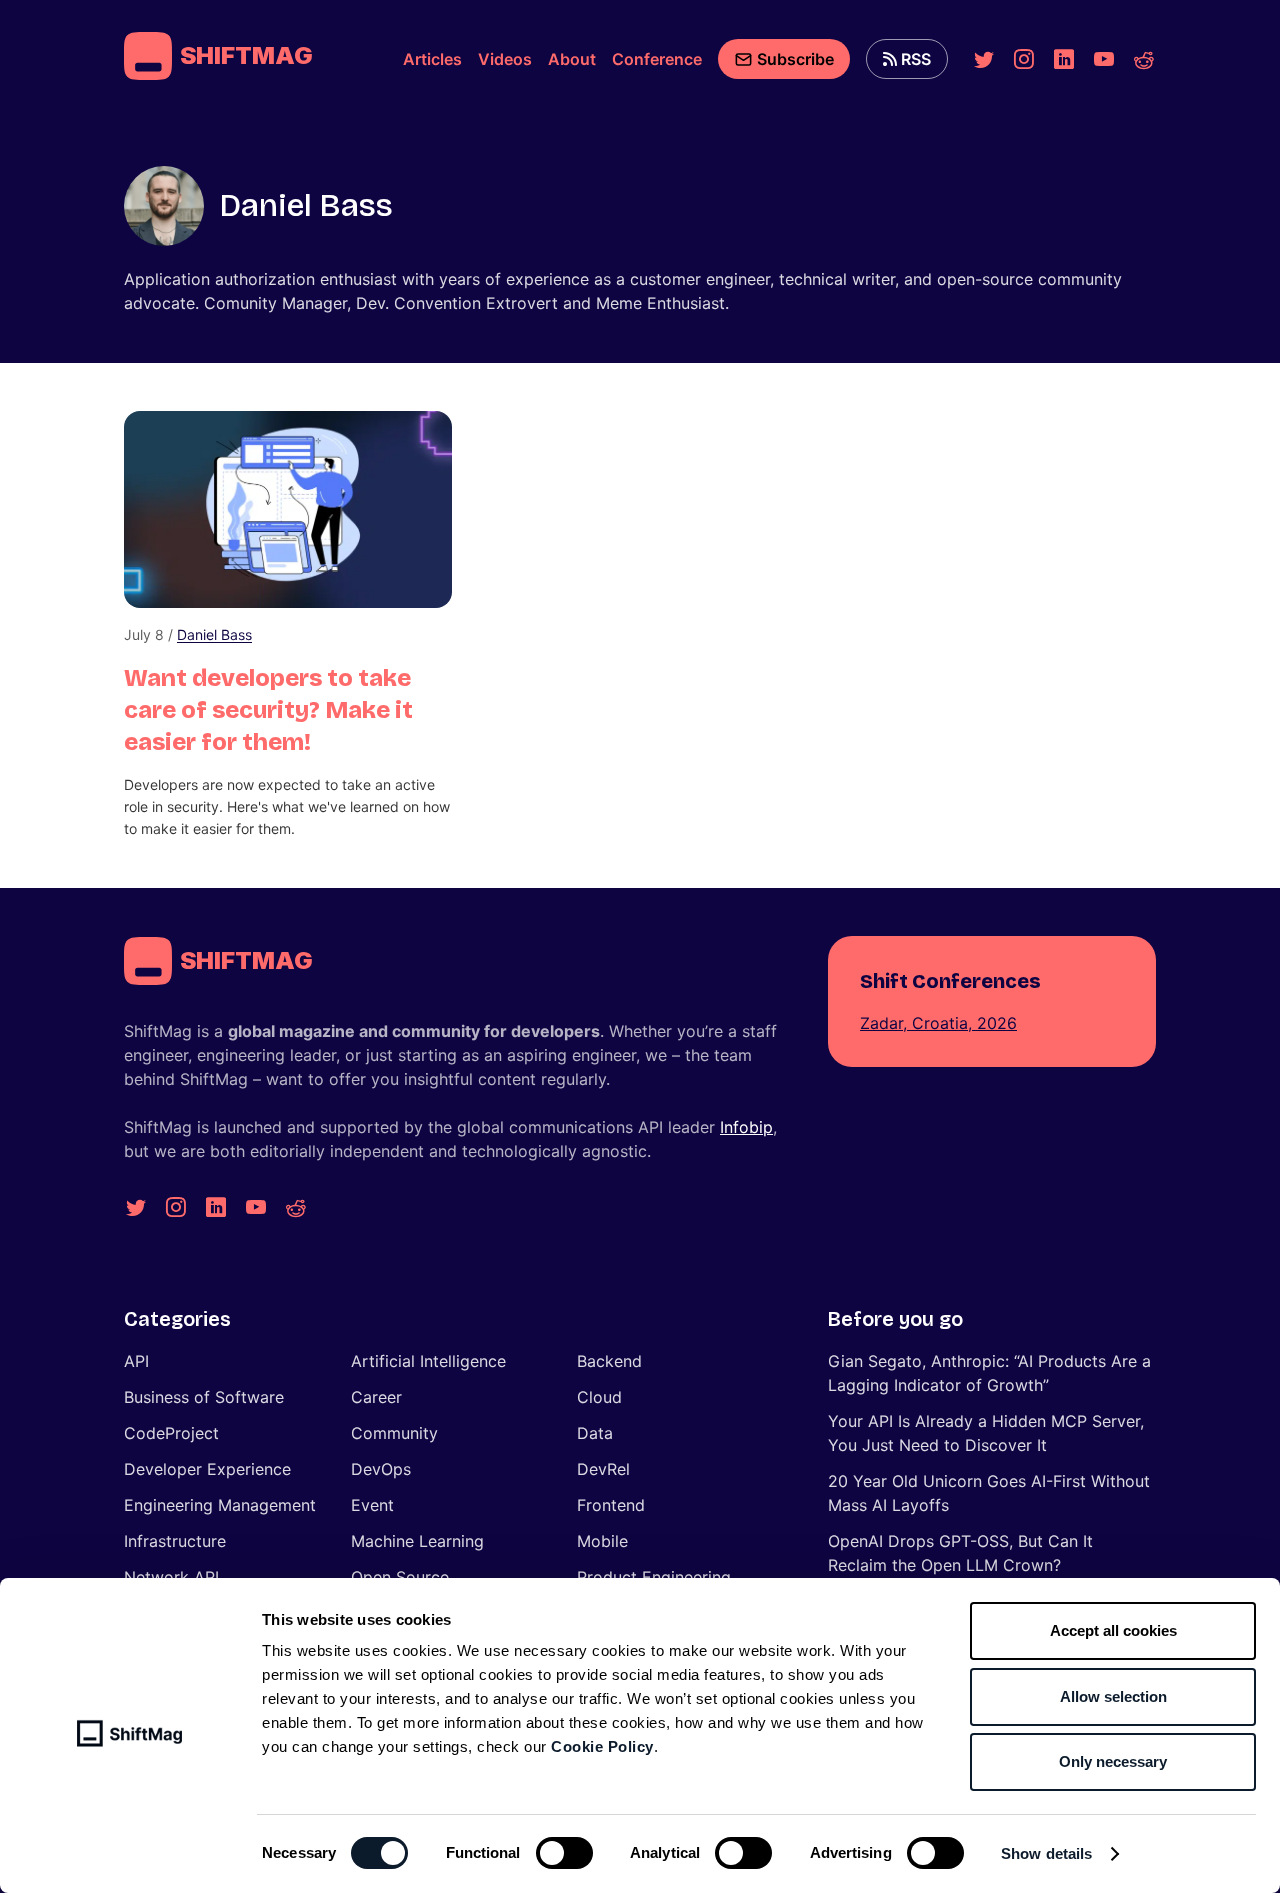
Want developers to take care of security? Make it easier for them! (268, 710)
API (136, 1361)
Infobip (746, 1127)
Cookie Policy (602, 1746)
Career (376, 1397)
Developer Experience (207, 1469)
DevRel (603, 1469)
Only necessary (1113, 1761)
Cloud (599, 1397)
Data (595, 1433)
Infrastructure (175, 1541)
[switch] (564, 1853)
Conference (657, 59)
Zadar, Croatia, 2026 (938, 1023)
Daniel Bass (214, 634)
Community (394, 1433)
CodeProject (171, 1433)
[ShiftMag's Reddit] (1144, 59)
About (572, 59)
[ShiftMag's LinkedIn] (1064, 59)
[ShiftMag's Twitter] (984, 59)
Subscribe (795, 59)
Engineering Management (220, 1505)
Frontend (611, 1505)
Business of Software (204, 1397)
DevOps (381, 1469)
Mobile (602, 1541)
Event (372, 1505)
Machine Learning (417, 1541)
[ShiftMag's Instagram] (1024, 59)
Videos (505, 59)
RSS (916, 59)
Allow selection (1113, 1696)
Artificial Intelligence (428, 1361)
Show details (1046, 1853)
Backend (609, 1361)
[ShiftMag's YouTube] (1104, 59)
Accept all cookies (1113, 1630)
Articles (432, 59)
